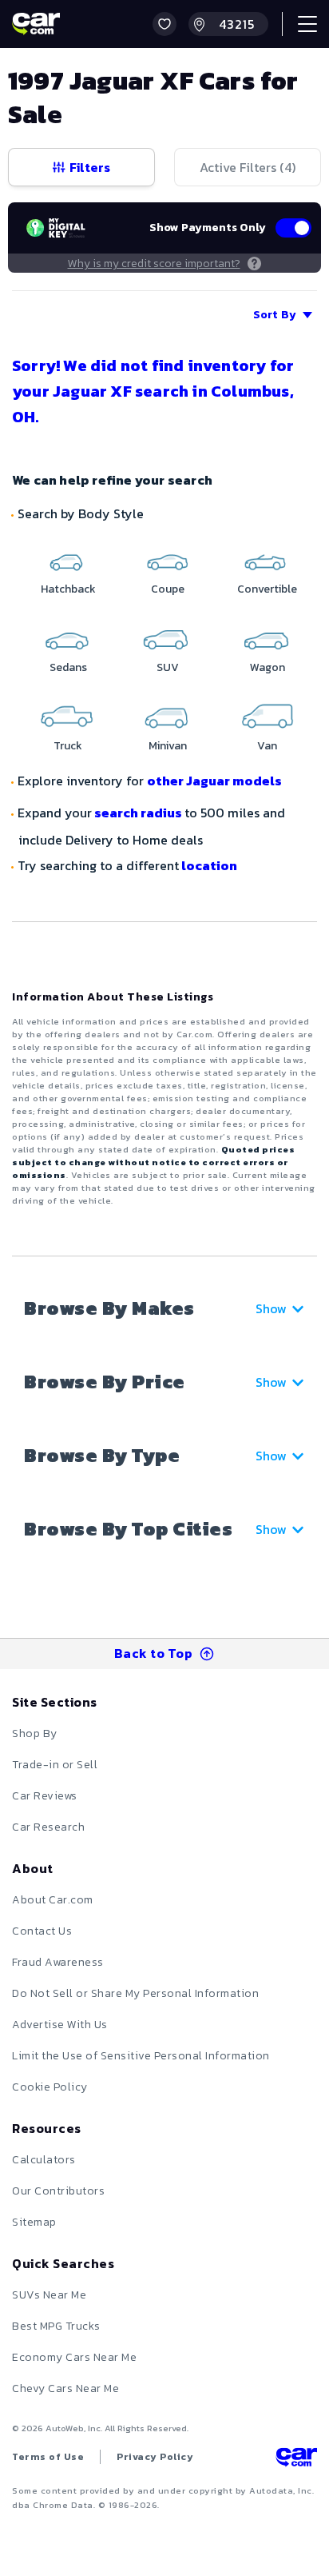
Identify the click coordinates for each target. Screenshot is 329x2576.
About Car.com (53, 1900)
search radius (138, 813)
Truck (68, 746)
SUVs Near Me (49, 2295)
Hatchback (68, 589)
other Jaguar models (214, 781)
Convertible (267, 589)
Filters (90, 167)
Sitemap (34, 2222)
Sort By (275, 315)
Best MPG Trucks (56, 2326)
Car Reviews (45, 1796)
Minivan (168, 746)
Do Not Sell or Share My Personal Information (135, 1993)
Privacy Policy (155, 2457)
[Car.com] (36, 24)
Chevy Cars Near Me (65, 2388)
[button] (164, 24)
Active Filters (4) (248, 167)
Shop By (35, 1733)
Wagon (268, 667)
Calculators (44, 2160)
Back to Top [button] (154, 1653)
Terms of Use (48, 2457)
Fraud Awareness (58, 1962)
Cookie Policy (50, 2087)
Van (267, 746)
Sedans (68, 667)
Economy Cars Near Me (74, 2357)
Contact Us (42, 1931)
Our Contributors (58, 2191)
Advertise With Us (60, 2025)
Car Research (48, 1827)
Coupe (168, 589)
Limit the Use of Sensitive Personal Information (141, 2056)
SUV (168, 667)
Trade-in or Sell (55, 1765)
